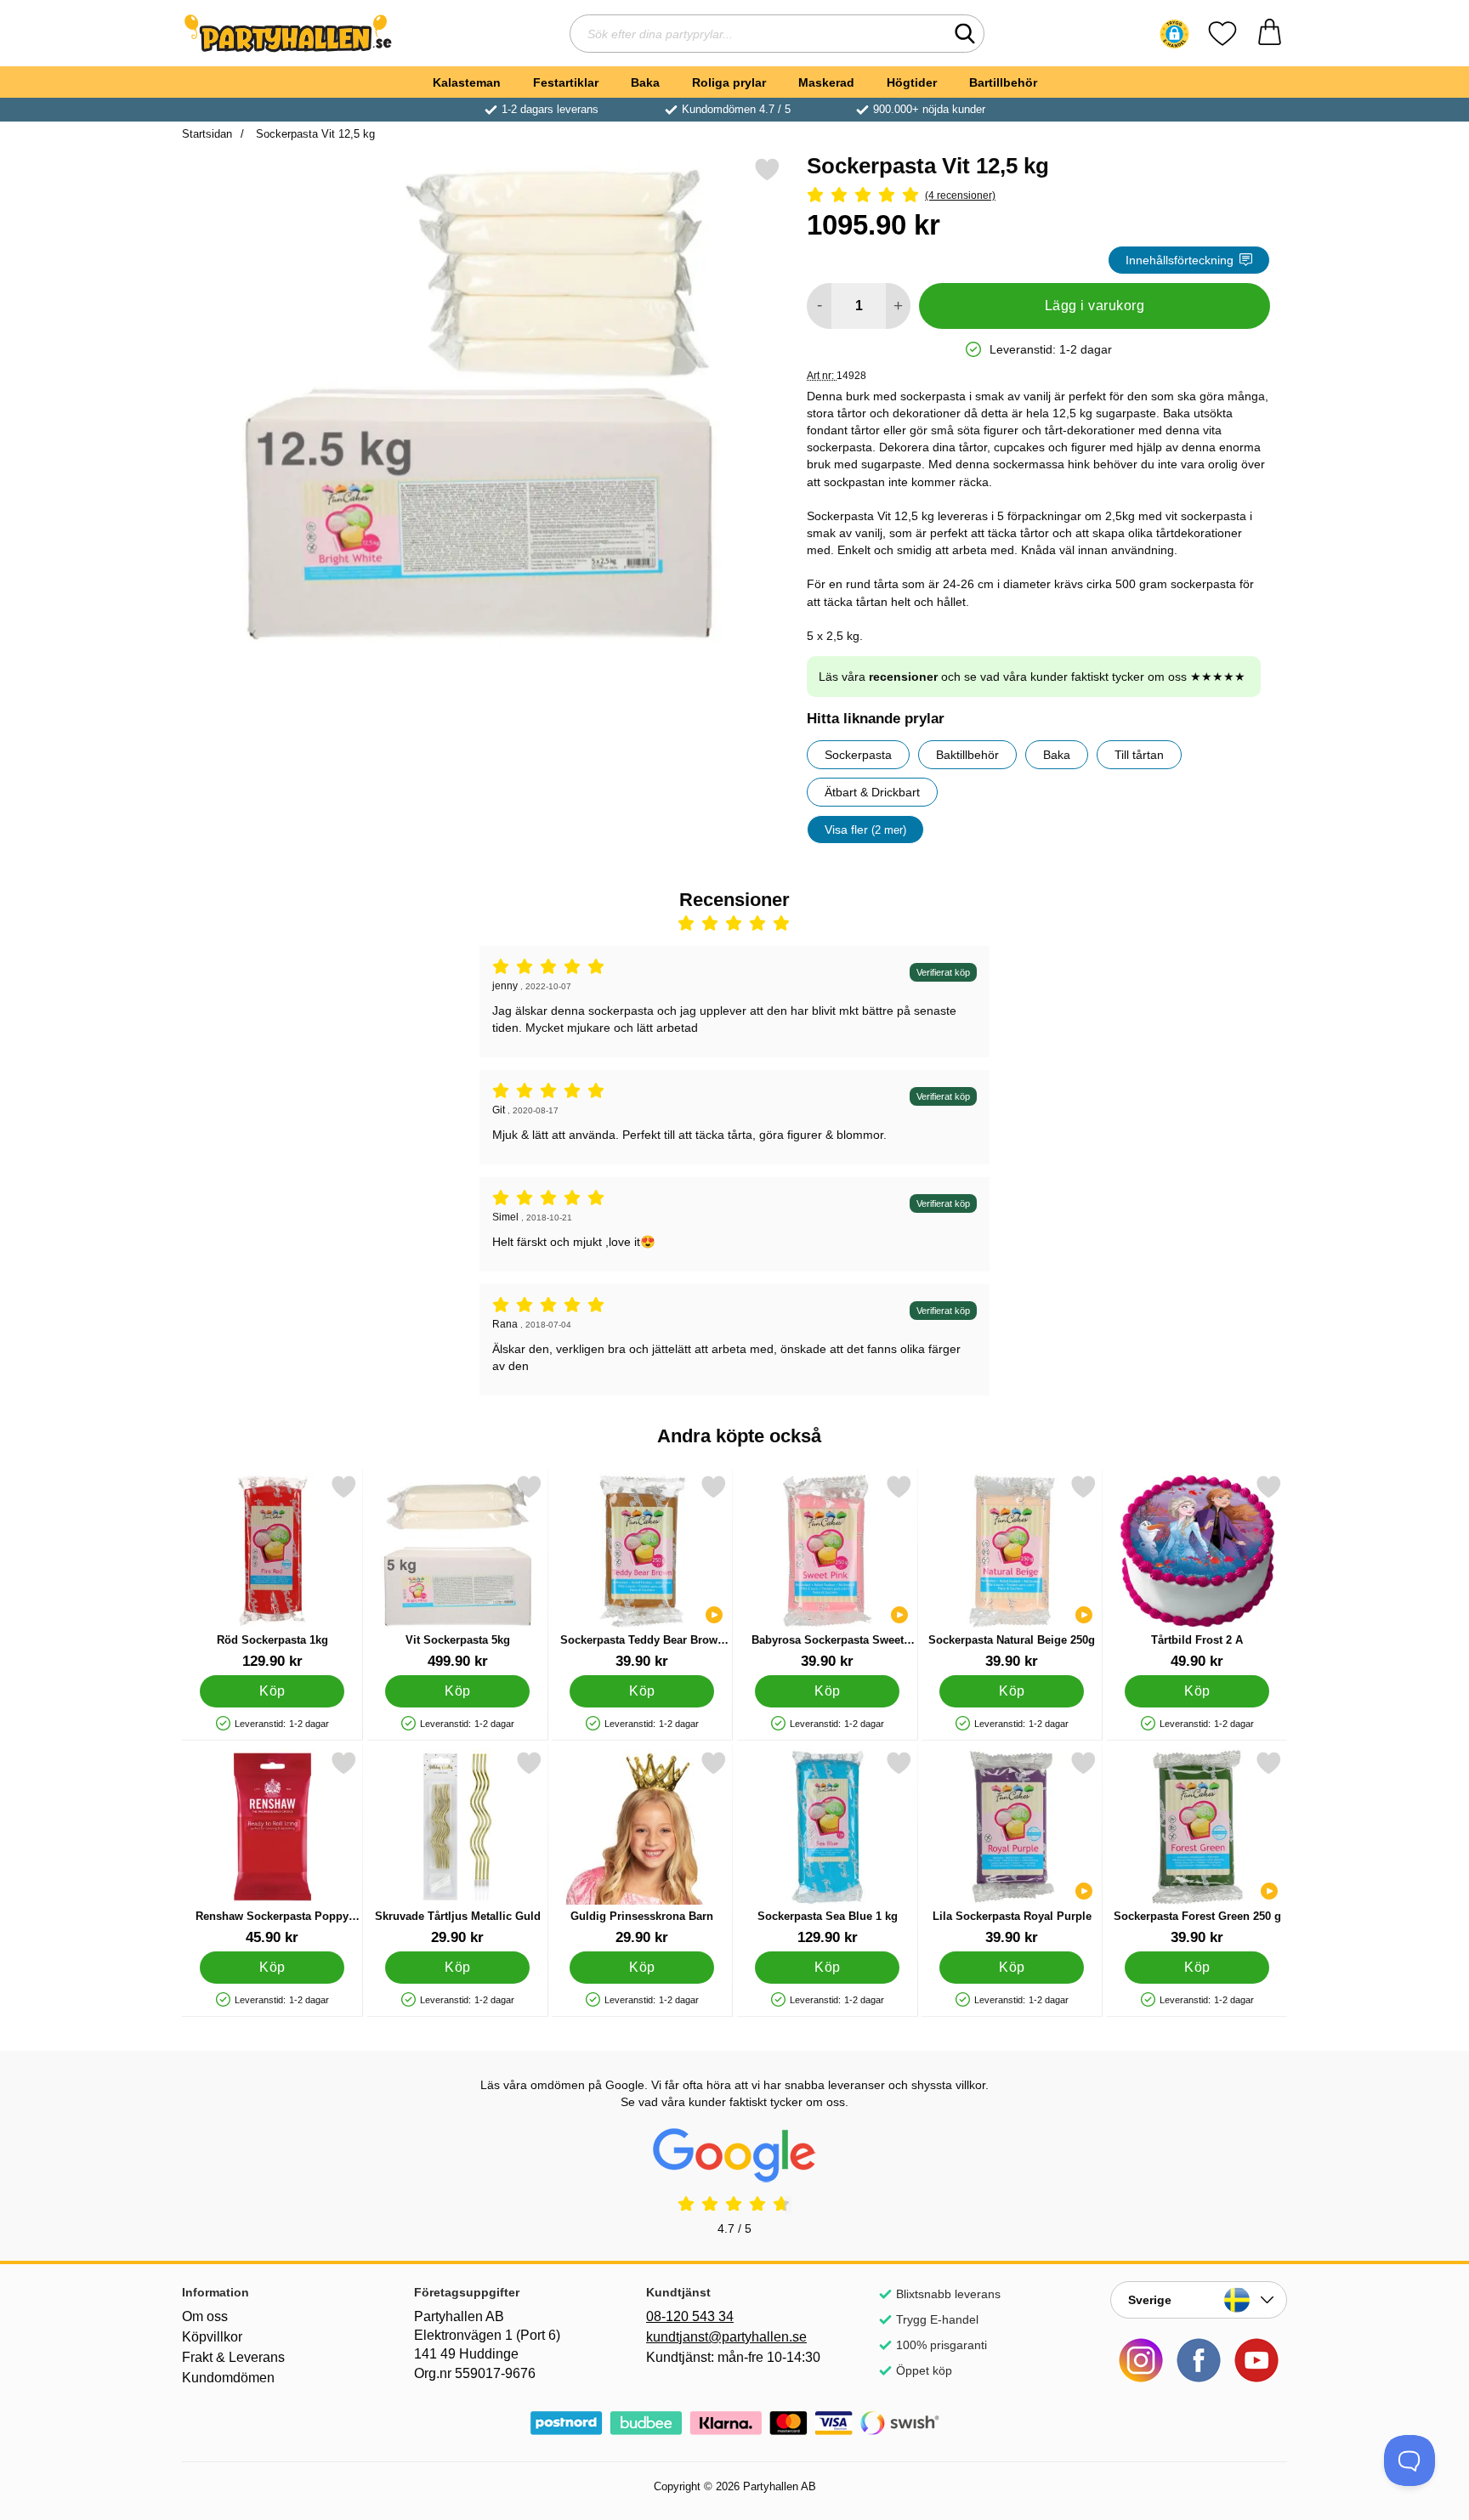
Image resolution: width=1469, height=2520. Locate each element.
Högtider (912, 82)
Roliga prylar (729, 82)
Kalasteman (467, 82)
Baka (645, 82)
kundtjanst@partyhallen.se (726, 2337)
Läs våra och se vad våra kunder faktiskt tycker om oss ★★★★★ (1032, 677)
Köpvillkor (212, 2337)
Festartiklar (566, 82)
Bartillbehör (1003, 82)
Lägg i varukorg (1095, 306)
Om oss (205, 2316)
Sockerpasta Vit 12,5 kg (314, 134)
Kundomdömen (228, 2378)
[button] (1174, 34)
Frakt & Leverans (233, 2357)
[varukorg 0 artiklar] (1270, 34)
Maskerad (826, 82)
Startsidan (207, 134)
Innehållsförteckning (1180, 260)
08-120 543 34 (690, 2316)
